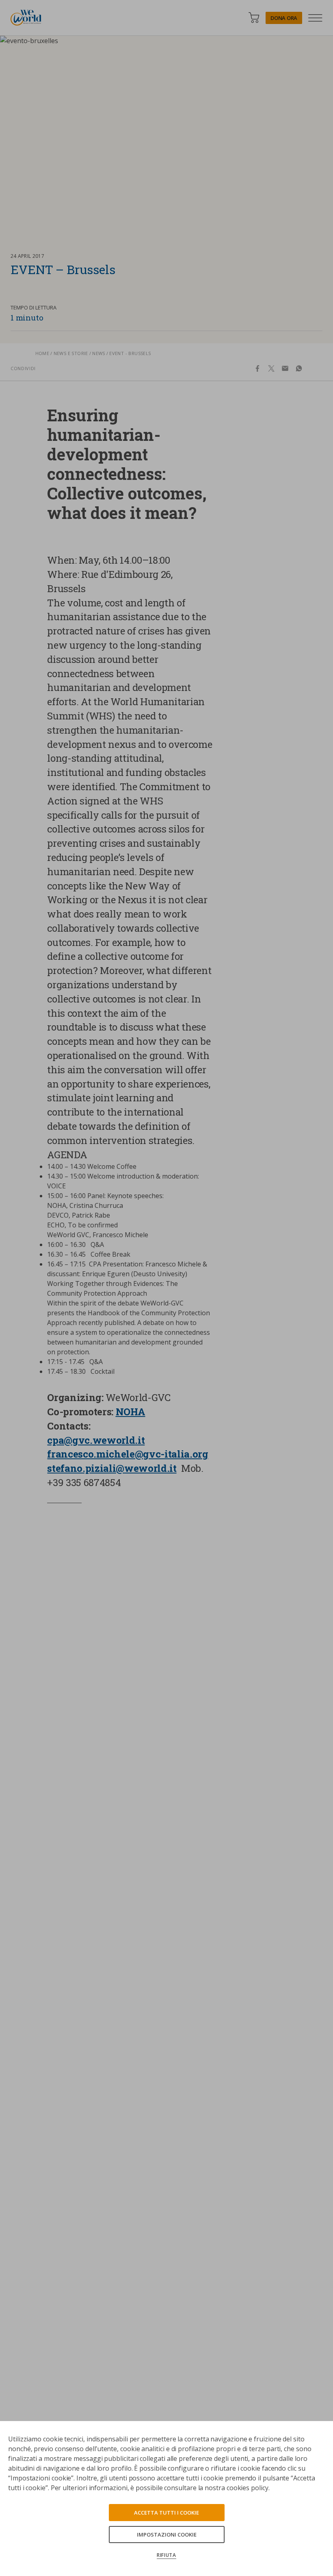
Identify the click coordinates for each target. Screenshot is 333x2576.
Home (42, 353)
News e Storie (71, 353)
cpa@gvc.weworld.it (96, 1440)
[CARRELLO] (254, 18)
